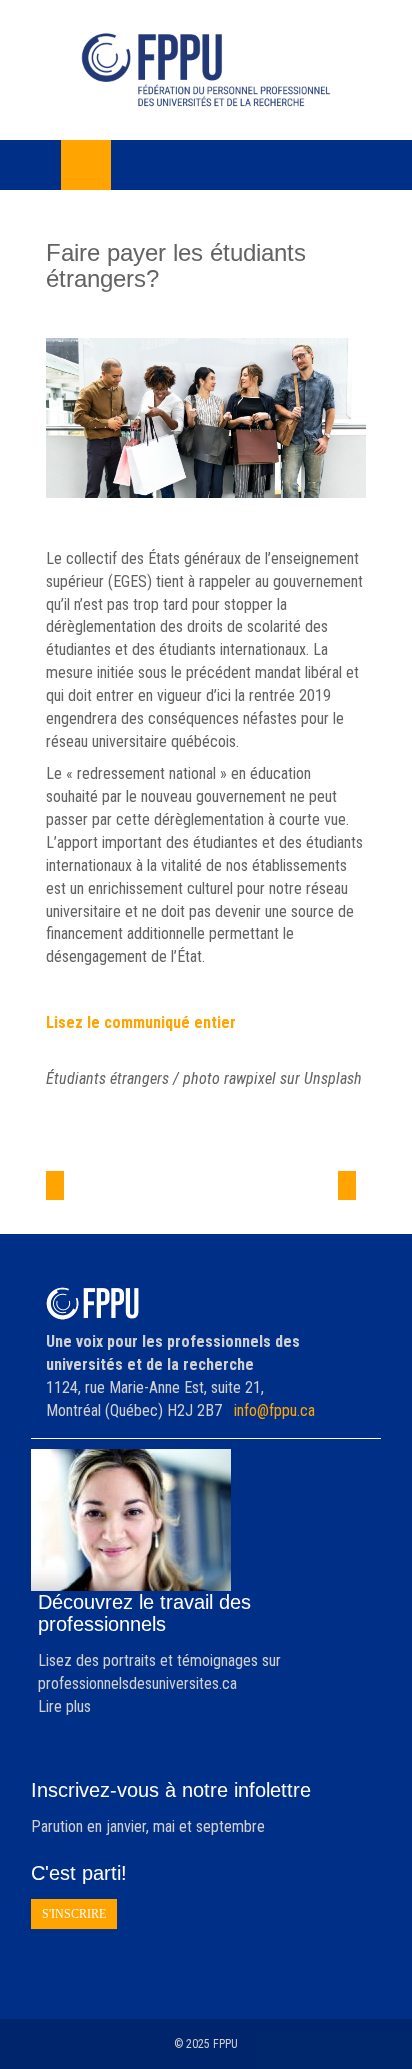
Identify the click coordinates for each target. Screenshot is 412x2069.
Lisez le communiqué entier (141, 1022)
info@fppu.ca (274, 1410)
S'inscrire (74, 1914)
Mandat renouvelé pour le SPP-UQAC (289, 1202)
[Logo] (206, 70)
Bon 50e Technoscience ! (101, 1202)
